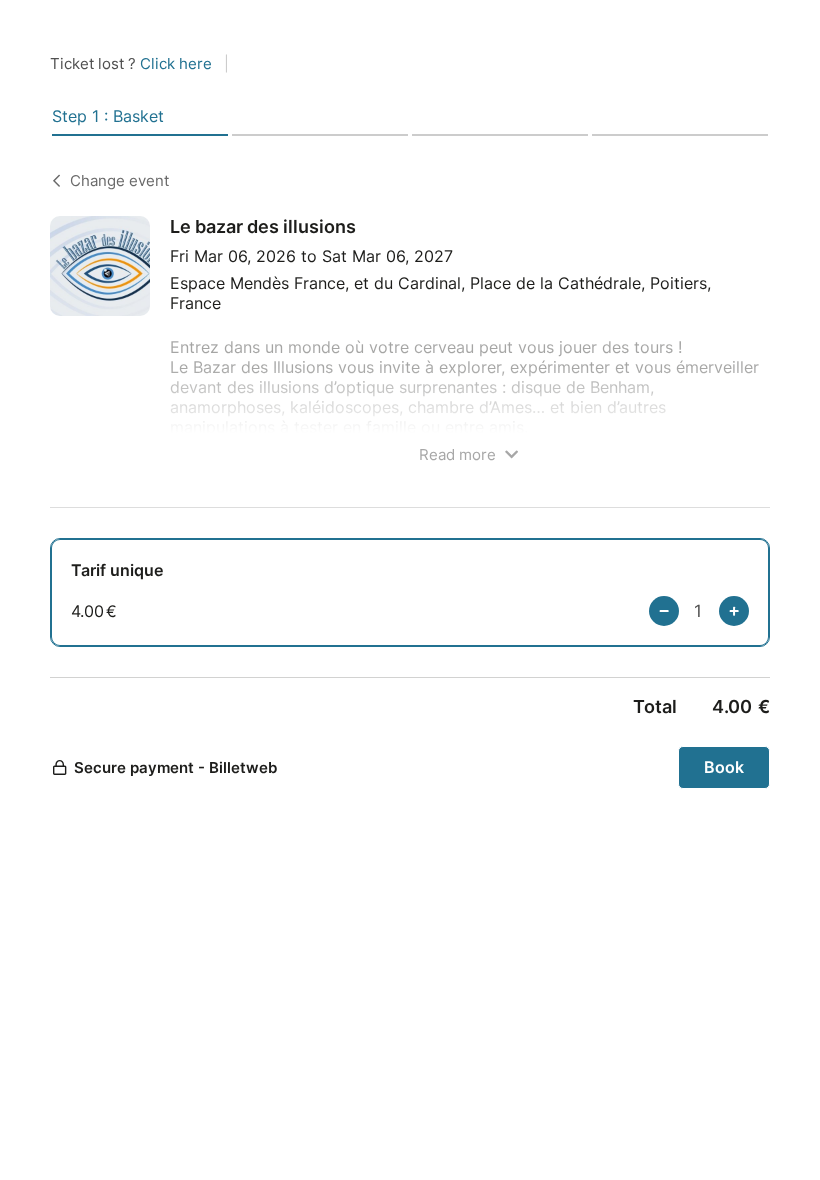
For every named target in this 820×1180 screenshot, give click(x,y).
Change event (119, 180)
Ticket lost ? (131, 63)
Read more (459, 454)
